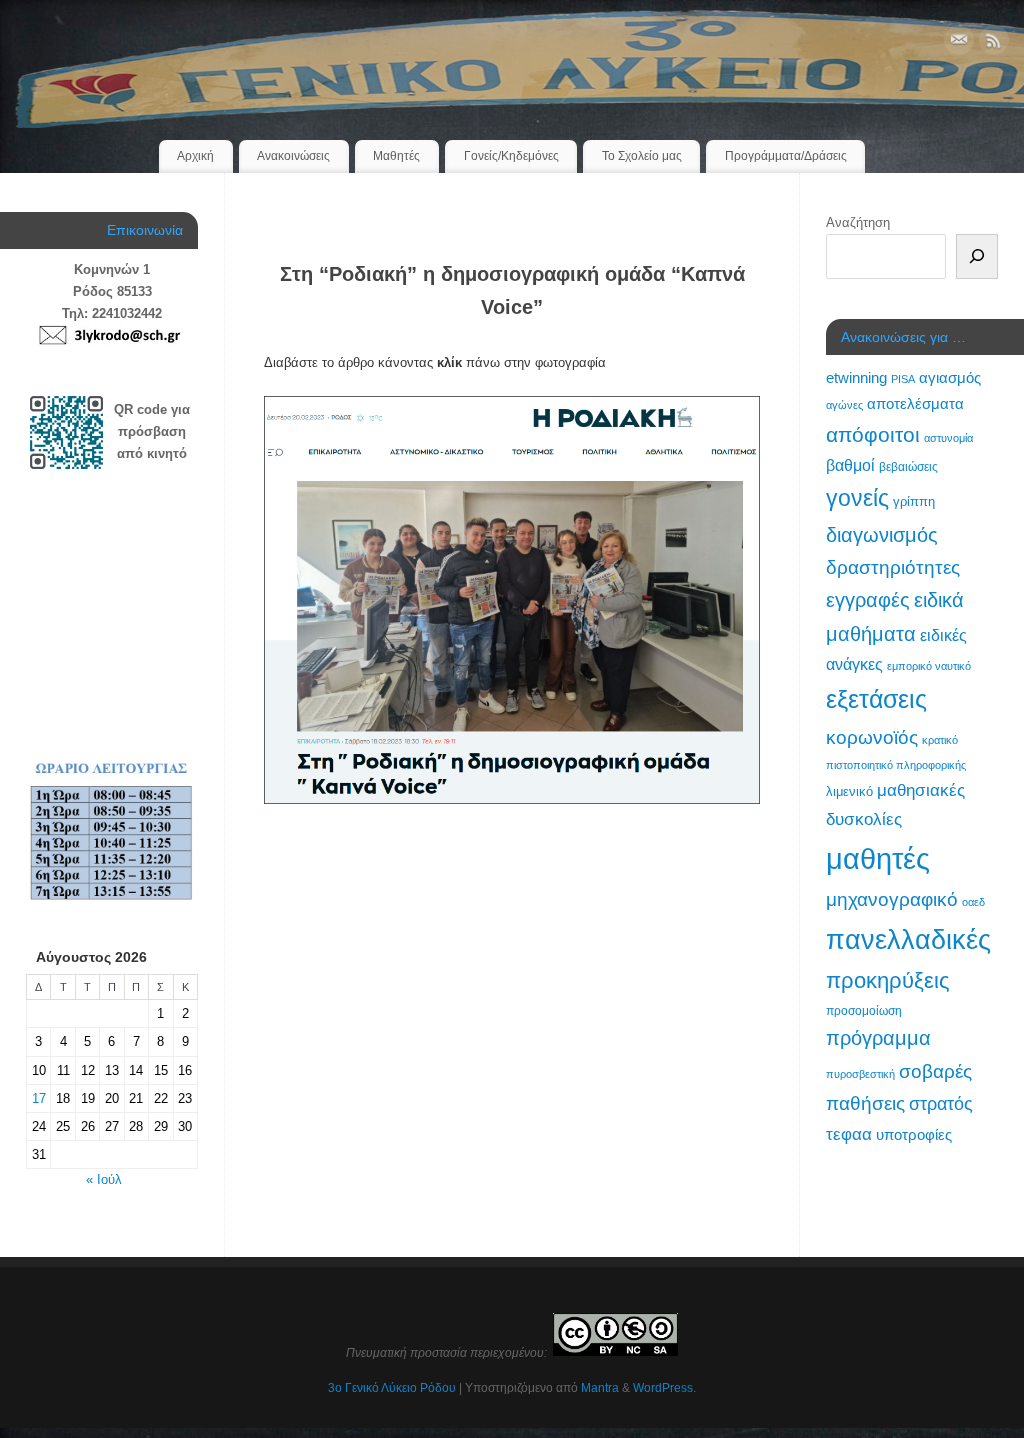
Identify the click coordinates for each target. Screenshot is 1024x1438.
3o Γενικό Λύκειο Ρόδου (392, 1387)
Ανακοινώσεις (293, 156)
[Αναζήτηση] (977, 256)
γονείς (857, 498)
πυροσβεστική (860, 1074)
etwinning (856, 378)
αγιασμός (950, 377)
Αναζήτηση (858, 222)
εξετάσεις (876, 699)
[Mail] (959, 43)
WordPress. (664, 1387)
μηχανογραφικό (892, 899)
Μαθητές (396, 156)
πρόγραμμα (878, 1038)
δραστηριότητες (893, 567)
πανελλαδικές (908, 939)
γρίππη (914, 501)
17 (39, 1098)
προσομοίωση (864, 1011)
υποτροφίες (914, 1135)
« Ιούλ (104, 1179)
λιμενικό (849, 791)
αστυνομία (948, 438)
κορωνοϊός (872, 737)
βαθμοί (850, 465)
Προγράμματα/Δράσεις (786, 156)
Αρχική (195, 156)
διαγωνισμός (882, 535)
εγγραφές (868, 600)
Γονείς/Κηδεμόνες (511, 156)
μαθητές (878, 858)
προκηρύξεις (888, 980)
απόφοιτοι (873, 434)
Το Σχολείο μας (642, 156)
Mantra (600, 1387)
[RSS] (994, 43)
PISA (903, 379)
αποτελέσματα (915, 403)
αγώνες (844, 405)
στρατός (941, 1104)
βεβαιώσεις (908, 467)
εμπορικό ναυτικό (929, 666)
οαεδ (973, 902)
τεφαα (849, 1134)
